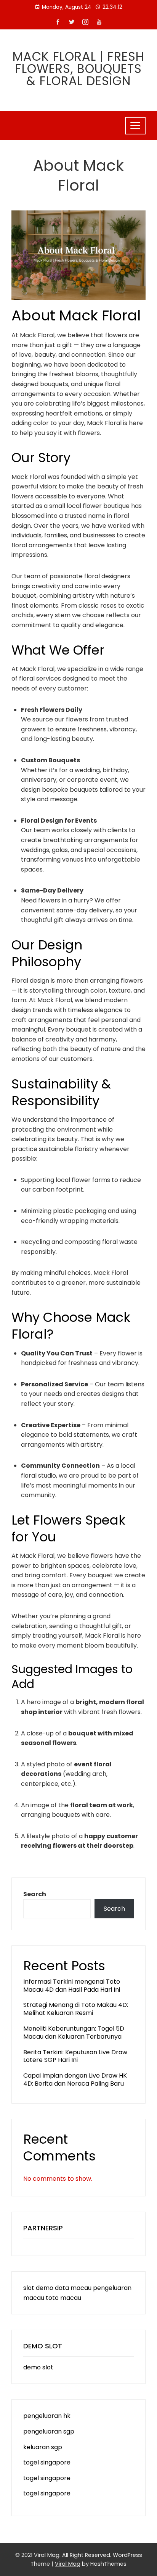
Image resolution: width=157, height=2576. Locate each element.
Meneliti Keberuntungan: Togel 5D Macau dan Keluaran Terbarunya (74, 2033)
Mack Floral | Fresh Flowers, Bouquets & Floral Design (78, 69)
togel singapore (47, 2462)
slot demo (38, 2288)
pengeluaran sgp (49, 2431)
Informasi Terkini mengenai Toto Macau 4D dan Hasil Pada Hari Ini (72, 1986)
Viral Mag (68, 2564)
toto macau (63, 2298)
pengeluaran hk (47, 2416)
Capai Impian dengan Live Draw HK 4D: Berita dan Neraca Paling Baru (75, 2080)
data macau (73, 2288)
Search (35, 1894)
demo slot (38, 2367)
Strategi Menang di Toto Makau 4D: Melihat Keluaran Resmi (76, 2009)
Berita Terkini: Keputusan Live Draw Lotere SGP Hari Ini (75, 2056)
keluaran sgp (43, 2447)
